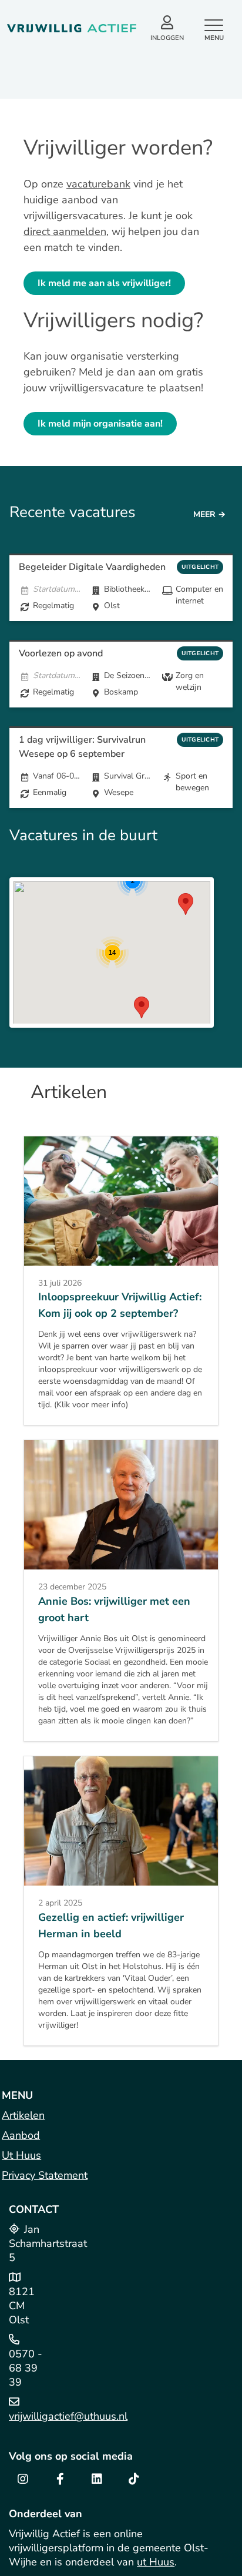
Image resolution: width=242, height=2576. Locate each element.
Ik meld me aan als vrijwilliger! (104, 283)
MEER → (209, 514)
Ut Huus (21, 2155)
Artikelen (23, 2115)
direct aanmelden (65, 232)
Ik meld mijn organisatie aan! (100, 424)
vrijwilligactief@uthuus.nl (68, 2416)
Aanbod (21, 2135)
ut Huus (156, 2562)
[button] (186, 904)
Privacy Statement (45, 2175)
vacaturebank (98, 184)
